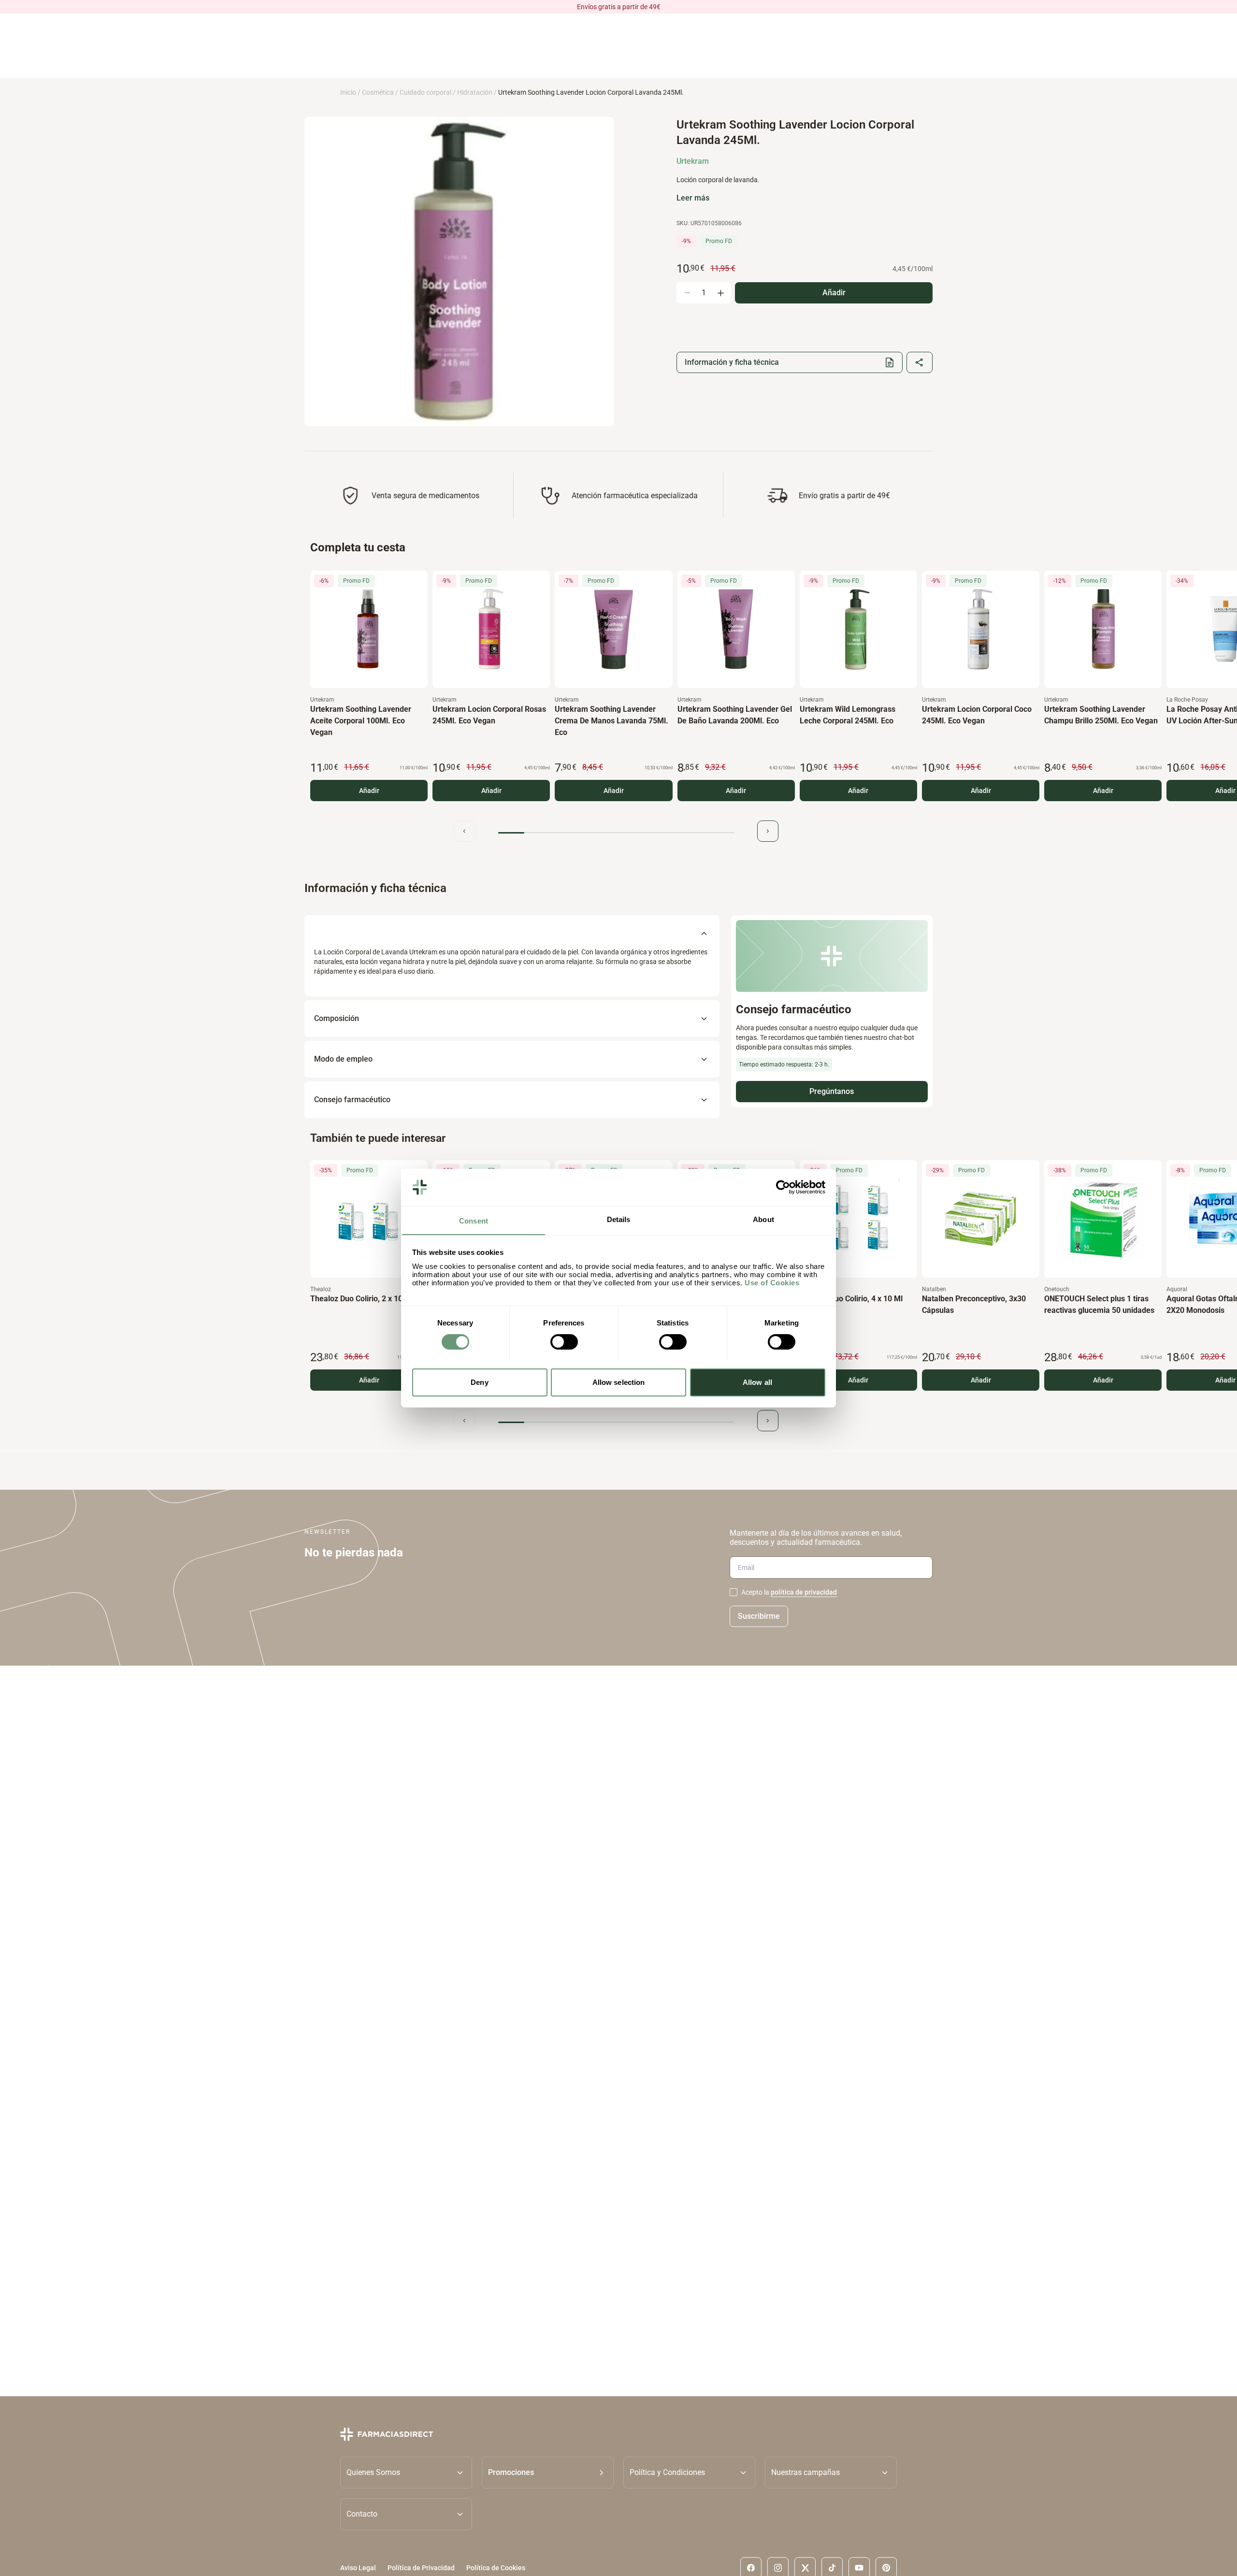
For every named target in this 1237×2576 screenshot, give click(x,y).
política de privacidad (804, 1592)
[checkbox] (734, 1592)
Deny (479, 1382)
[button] (548, 2473)
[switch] (564, 1342)
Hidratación (475, 92)
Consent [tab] (474, 1220)
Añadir (369, 791)
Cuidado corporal (425, 92)
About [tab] (763, 1219)
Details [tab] (619, 1219)
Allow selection (619, 1382)
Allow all (757, 1382)
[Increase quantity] (720, 293)
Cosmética (378, 92)
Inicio (348, 92)
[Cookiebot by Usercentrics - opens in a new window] (783, 1187)
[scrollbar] (616, 833)
